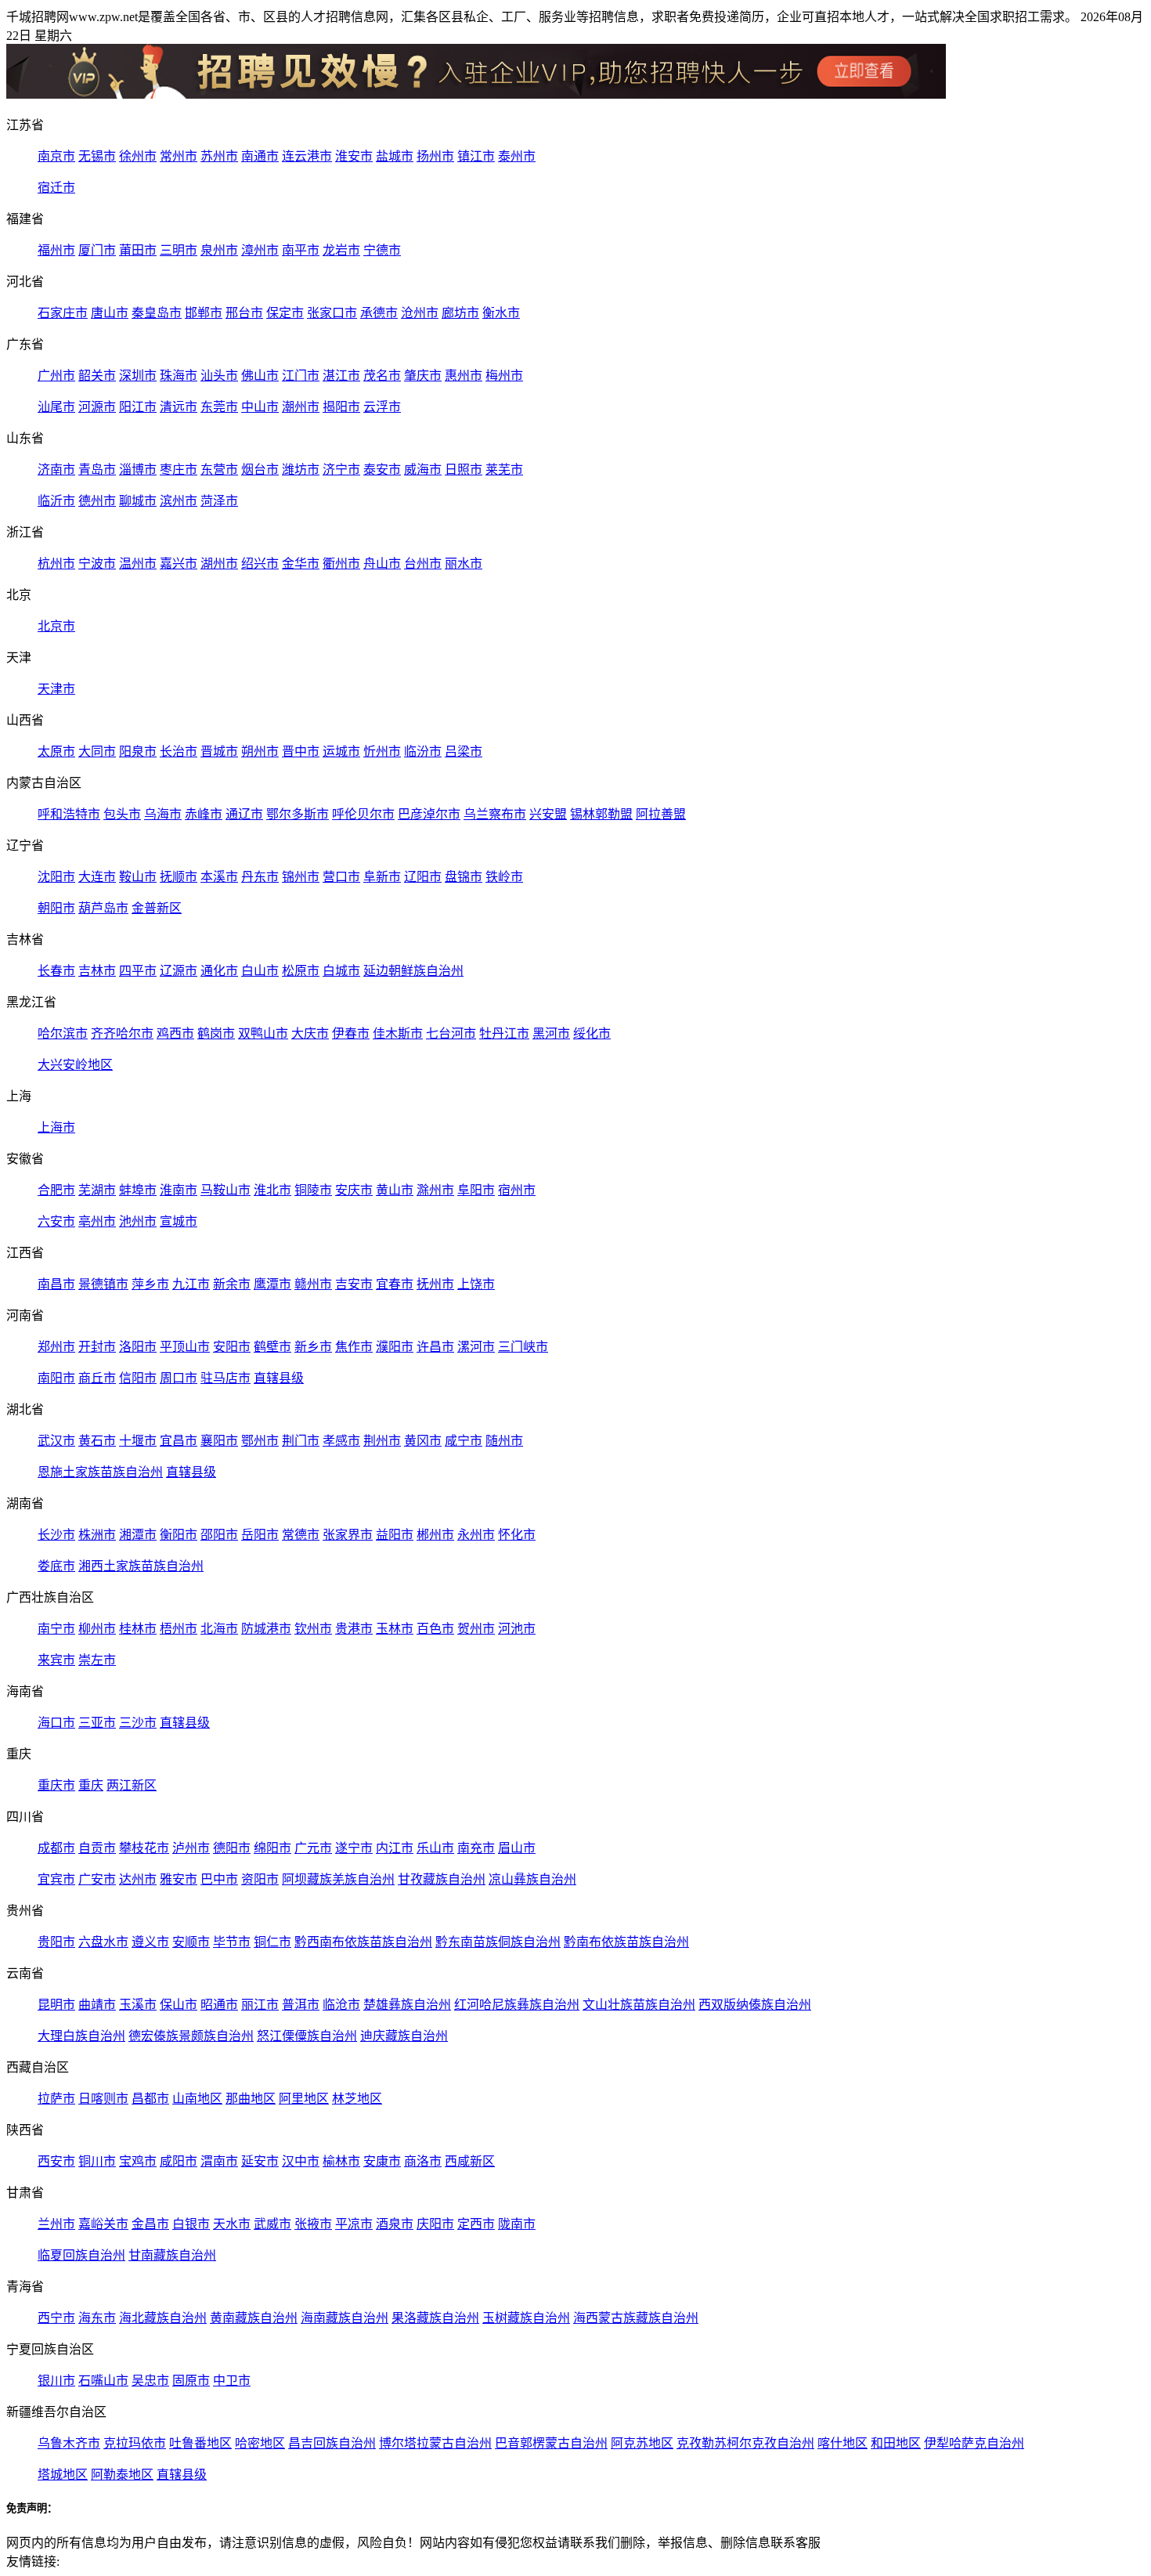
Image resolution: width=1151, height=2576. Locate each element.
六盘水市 (103, 1942)
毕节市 (232, 1942)
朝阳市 (56, 908)
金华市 (301, 564)
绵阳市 (272, 1848)
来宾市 (56, 1660)
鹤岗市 (216, 1033)
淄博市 (138, 470)
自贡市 (97, 1848)
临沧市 (341, 2005)
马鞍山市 (226, 1190)
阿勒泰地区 (122, 2475)
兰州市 (56, 2224)
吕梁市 (464, 751)
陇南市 (517, 2224)
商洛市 (423, 2161)
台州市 (423, 564)
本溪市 (219, 877)
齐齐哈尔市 (122, 1033)
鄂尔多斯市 (298, 814)
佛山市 (260, 376)
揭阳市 (341, 407)
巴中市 (219, 1879)
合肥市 (56, 1190)
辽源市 (179, 971)
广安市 (97, 1879)
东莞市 (219, 407)
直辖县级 (279, 1378)
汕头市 (219, 376)
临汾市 (423, 751)
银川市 (56, 2381)
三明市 (179, 250)
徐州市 (138, 156)
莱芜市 (504, 470)
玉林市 (395, 1629)
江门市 (301, 376)
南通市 (260, 156)
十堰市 (138, 1441)
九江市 (191, 1284)
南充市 (476, 1848)
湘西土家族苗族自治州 (141, 1566)
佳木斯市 (398, 1033)
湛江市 (341, 376)
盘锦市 (464, 877)
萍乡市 (150, 1284)
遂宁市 (354, 1848)
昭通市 (219, 2005)
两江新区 (132, 1785)
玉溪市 (138, 2005)
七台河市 (451, 1033)
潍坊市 (301, 470)
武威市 (272, 2224)
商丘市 (97, 1378)
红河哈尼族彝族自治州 (517, 2005)
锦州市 (301, 877)
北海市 (219, 1629)
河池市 (517, 1629)
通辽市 (244, 814)
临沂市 (56, 501)
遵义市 (150, 1942)
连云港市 (307, 156)
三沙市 (138, 1723)
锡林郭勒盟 (601, 814)
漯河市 (476, 1347)
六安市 (56, 1221)
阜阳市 (476, 1190)
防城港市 (266, 1629)
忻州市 (382, 751)
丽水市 (464, 564)
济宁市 (341, 470)
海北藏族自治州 (163, 2318)
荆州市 (382, 1441)
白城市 (341, 971)
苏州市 (219, 156)
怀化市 (517, 1535)
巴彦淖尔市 (429, 814)
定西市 (476, 2224)
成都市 (56, 1848)
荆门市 (301, 1441)
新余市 (232, 1284)
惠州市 (464, 376)
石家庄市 (63, 313)
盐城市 (395, 156)
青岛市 (97, 470)
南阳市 (56, 1378)
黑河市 (551, 1033)
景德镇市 (103, 1284)
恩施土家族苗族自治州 (100, 1472)
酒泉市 (395, 2224)
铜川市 (97, 2161)
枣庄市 (179, 470)
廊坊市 (460, 313)
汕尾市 (56, 407)
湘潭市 (138, 1535)
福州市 (56, 250)
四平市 (138, 971)
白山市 (260, 971)
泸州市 (191, 1848)
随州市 (504, 1441)
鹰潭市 (272, 1284)
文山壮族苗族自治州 (639, 2005)
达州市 (138, 1879)
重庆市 (56, 1785)
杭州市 (56, 564)
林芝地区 (357, 2099)
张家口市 (332, 313)
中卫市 (232, 2381)
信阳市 (138, 1378)
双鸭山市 (263, 1033)
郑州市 (56, 1347)
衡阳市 (179, 1535)
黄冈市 (423, 1441)
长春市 (56, 971)
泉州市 (219, 250)
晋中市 (301, 751)
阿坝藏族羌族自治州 (338, 1879)
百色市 (435, 1629)
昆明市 (56, 2005)
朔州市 (260, 751)
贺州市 (476, 1629)
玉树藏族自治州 (526, 2318)
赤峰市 (204, 814)
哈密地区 (260, 2443)
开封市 (97, 1347)
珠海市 (179, 376)
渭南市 (219, 2161)
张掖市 (313, 2224)
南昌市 (56, 1284)
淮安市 (354, 156)
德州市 (97, 501)
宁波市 (97, 564)
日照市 (464, 470)
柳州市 (97, 1629)
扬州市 (435, 156)
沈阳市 (56, 877)
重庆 (91, 1785)
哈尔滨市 (63, 1033)
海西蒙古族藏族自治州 (636, 2318)
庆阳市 (435, 2224)
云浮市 (382, 407)
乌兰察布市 (495, 814)
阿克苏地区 (642, 2443)
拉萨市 (56, 2099)
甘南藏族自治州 (172, 2255)
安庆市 (354, 1190)
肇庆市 (423, 376)
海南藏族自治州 (345, 2318)
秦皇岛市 (157, 313)
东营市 (219, 470)
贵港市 (354, 1629)
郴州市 (435, 1535)
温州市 (138, 564)
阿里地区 (304, 2099)
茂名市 (382, 376)
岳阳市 (260, 1535)
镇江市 (476, 156)
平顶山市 (185, 1347)
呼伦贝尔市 (363, 814)
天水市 (232, 2224)
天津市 (56, 689)
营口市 (341, 877)
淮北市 (272, 1190)
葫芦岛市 (103, 908)
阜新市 (382, 877)
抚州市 (435, 1284)
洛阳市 (138, 1347)
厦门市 (97, 250)
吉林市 (97, 971)
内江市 (395, 1848)
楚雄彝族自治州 (407, 2005)
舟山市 (382, 564)
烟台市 (260, 470)
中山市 (260, 407)
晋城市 (219, 751)
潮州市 (301, 407)
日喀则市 (103, 2099)
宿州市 (517, 1190)
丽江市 (260, 2005)
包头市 (122, 814)
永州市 (476, 1535)
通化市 (219, 971)
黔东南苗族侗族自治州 (498, 1942)
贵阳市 (56, 1942)
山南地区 (197, 2099)
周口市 (179, 1378)
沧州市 (420, 313)
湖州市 (219, 564)
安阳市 (232, 1347)
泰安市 (382, 470)
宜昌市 (179, 1441)
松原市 (301, 971)
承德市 (379, 313)
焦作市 (354, 1347)
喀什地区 (843, 2443)
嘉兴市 (179, 564)
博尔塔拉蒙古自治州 (435, 2443)
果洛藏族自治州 (435, 2318)
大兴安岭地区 (75, 1065)
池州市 (138, 1221)
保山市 (179, 2005)
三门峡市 (523, 1347)
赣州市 (313, 1284)
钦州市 (313, 1629)
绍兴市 (260, 564)
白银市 (191, 2224)
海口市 (56, 1723)
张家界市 (348, 1535)
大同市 (97, 751)
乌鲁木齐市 (69, 2443)
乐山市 (435, 1848)
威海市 (423, 470)
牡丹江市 (504, 1033)
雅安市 (179, 1879)
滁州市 (435, 1190)
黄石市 (97, 1441)
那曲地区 (251, 2099)
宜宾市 (56, 1879)
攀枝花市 (144, 1848)
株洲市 (97, 1535)
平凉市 (354, 2224)
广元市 (313, 1848)
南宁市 (56, 1629)
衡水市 (501, 313)
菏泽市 (219, 501)
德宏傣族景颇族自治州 (191, 2036)
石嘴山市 (103, 2381)
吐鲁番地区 (200, 2443)
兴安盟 (548, 814)
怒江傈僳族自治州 (307, 2036)
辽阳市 (423, 877)
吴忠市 (150, 2381)
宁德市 (382, 250)
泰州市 (517, 156)
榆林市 (341, 2161)
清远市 (179, 407)
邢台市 (244, 313)
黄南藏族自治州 (254, 2318)
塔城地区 (63, 2475)
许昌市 (435, 1347)
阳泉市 (138, 751)
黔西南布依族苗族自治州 (363, 1942)
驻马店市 (226, 1378)
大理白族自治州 (81, 2036)
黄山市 (395, 1190)
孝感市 (341, 1441)
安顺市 (191, 1942)
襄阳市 (219, 1441)
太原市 (56, 751)
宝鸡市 (138, 2161)
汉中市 (301, 2161)
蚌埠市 (138, 1190)
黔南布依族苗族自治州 (626, 1942)
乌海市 (163, 814)
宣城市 (179, 1221)
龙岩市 (341, 250)
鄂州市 (260, 1441)
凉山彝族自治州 (532, 1879)
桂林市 (138, 1629)
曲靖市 (97, 2005)
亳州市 (97, 1221)
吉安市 (354, 1284)
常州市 (179, 156)
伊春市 (351, 1033)
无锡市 (97, 156)
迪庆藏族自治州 (404, 2036)
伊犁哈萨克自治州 (974, 2443)
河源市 (97, 407)
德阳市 (232, 1848)
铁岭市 (504, 877)
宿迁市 (56, 188)
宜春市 (395, 1284)
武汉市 (56, 1441)
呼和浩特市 (69, 814)
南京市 (56, 156)
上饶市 (476, 1284)
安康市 (382, 2161)
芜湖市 (97, 1190)
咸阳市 (179, 2161)
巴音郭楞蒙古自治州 (551, 2443)
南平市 (301, 250)
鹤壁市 (272, 1347)
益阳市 (395, 1535)
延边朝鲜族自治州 (413, 971)
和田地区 (896, 2443)
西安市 (56, 2161)
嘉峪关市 (103, 2224)
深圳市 (138, 376)
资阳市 (260, 1879)
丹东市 (260, 877)
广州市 (56, 376)
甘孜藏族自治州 (442, 1879)
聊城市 (138, 501)
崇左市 (97, 1660)
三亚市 (97, 1723)
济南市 (56, 470)
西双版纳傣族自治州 (755, 2005)
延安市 (260, 2161)
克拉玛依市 (135, 2443)
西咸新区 (470, 2161)
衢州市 (341, 564)
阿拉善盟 (661, 814)
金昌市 (150, 2224)
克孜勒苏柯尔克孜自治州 (745, 2443)
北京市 (56, 626)
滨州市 (179, 501)
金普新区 (157, 908)
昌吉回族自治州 (332, 2443)
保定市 (285, 313)
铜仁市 (272, 1942)
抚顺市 (179, 877)
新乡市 (313, 1347)
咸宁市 (464, 1441)
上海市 (56, 1127)
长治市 (179, 751)
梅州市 (504, 376)
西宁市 (56, 2318)
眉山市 (517, 1848)
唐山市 (110, 313)
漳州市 (260, 250)
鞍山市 (138, 877)
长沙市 (56, 1535)
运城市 (341, 751)
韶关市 (97, 376)
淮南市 (179, 1190)
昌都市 (150, 2099)
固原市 (191, 2381)
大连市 (97, 877)
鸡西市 (175, 1033)
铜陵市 (313, 1190)
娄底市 (56, 1566)
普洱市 (301, 2005)
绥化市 (592, 1033)
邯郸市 (204, 313)
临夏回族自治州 (81, 2255)
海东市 (97, 2318)
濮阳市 (395, 1347)
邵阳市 (219, 1535)
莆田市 (138, 250)
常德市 (301, 1535)
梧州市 (179, 1629)
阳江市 (138, 407)
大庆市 (310, 1033)
